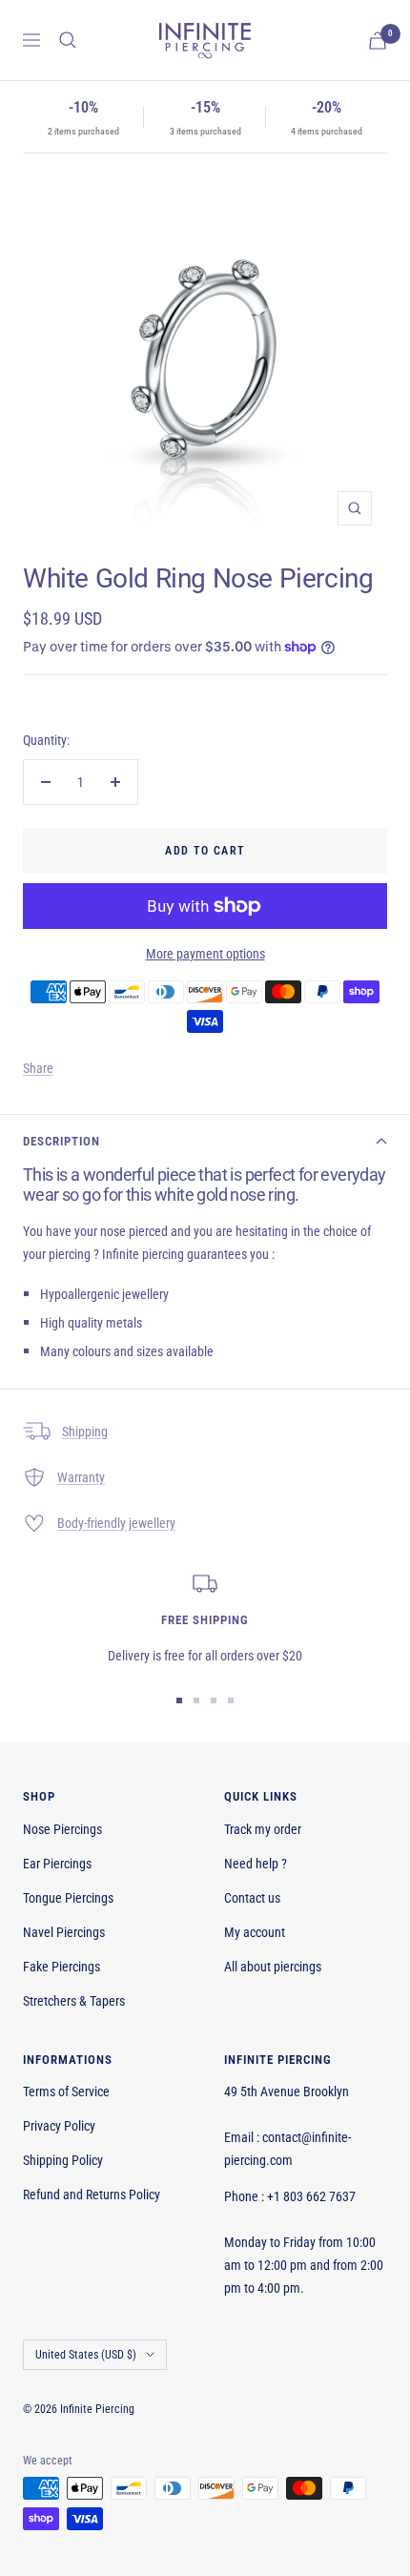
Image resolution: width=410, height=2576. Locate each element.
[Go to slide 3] (214, 1700)
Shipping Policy (63, 2160)
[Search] (68, 40)
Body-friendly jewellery (116, 1523)
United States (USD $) (86, 2355)
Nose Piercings (62, 1829)
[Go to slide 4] (231, 1700)
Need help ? (256, 1864)
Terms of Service (66, 2092)
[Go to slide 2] (196, 1700)
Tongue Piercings (68, 1898)
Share (38, 1068)
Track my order (263, 1829)
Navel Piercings (64, 1932)
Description (61, 1141)
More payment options (205, 954)
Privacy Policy (59, 2126)
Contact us (252, 1898)
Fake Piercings (61, 1967)
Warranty (81, 1477)
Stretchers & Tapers (74, 2001)
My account (255, 1932)
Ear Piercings (57, 1864)
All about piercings (273, 1967)
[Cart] (378, 41)
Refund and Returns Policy (92, 2195)
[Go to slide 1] (179, 1700)
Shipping (85, 1432)
